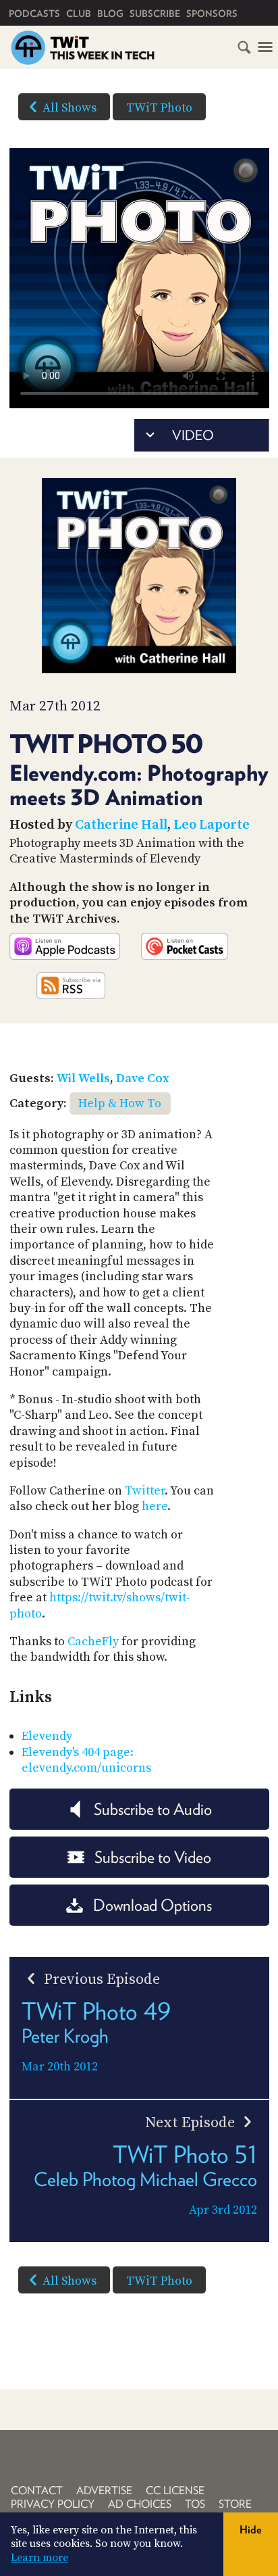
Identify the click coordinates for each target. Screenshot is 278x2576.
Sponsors (212, 14)
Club (79, 14)
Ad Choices (140, 2504)
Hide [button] (251, 2530)
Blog (110, 14)
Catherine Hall (121, 825)
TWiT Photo (159, 108)
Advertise (104, 2490)
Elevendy (47, 1736)
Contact (37, 2490)
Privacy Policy (53, 2504)
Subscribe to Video (153, 1857)
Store (235, 2504)
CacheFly (93, 1642)
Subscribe (155, 14)
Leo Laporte (212, 825)
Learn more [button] (39, 2558)
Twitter (145, 1491)
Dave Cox (143, 1078)
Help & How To (120, 1103)
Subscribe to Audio (153, 1809)
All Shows (69, 108)
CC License (175, 2490)
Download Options (152, 1905)
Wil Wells (83, 1078)
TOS (195, 2504)
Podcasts (34, 14)
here (155, 1506)
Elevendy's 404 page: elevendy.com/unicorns (86, 1760)
